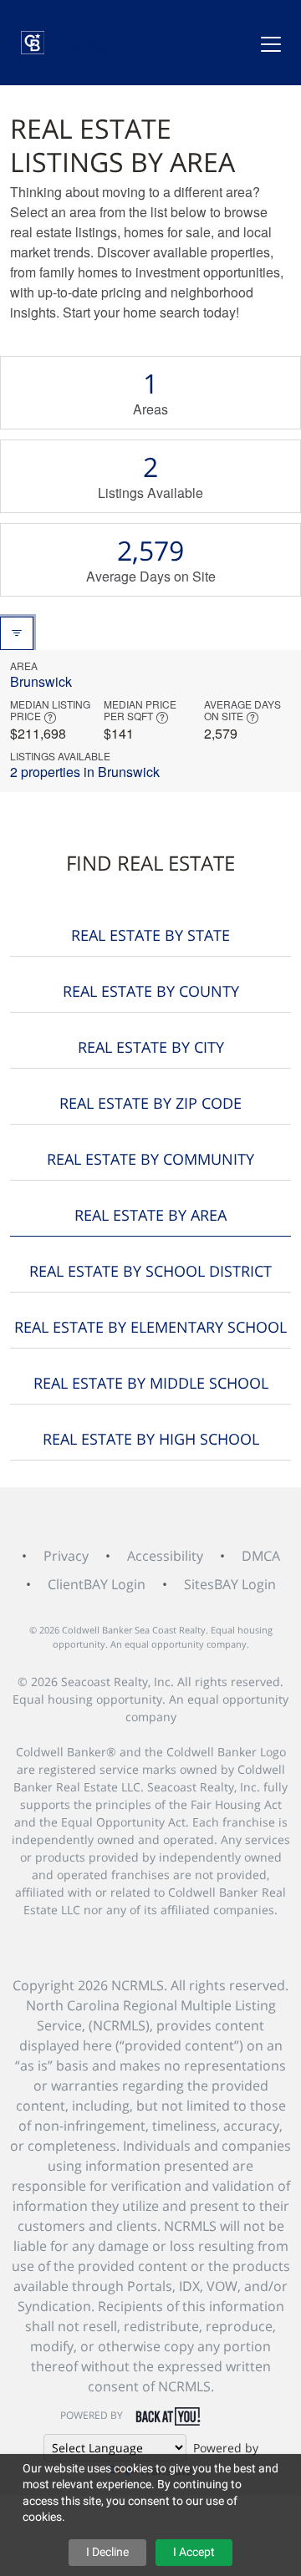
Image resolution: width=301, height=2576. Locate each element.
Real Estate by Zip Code (150, 1103)
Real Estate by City (151, 1047)
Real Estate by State (150, 935)
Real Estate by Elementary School (150, 1327)
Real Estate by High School (151, 1439)
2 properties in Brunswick (85, 772)
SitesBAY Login (230, 1584)
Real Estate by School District (150, 1271)
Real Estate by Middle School (151, 1383)
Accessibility (165, 1556)
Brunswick (41, 681)
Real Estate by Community (150, 1159)
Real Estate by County (151, 991)
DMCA (261, 1556)
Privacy (66, 1556)
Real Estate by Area (150, 1215)
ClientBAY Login (97, 1584)
